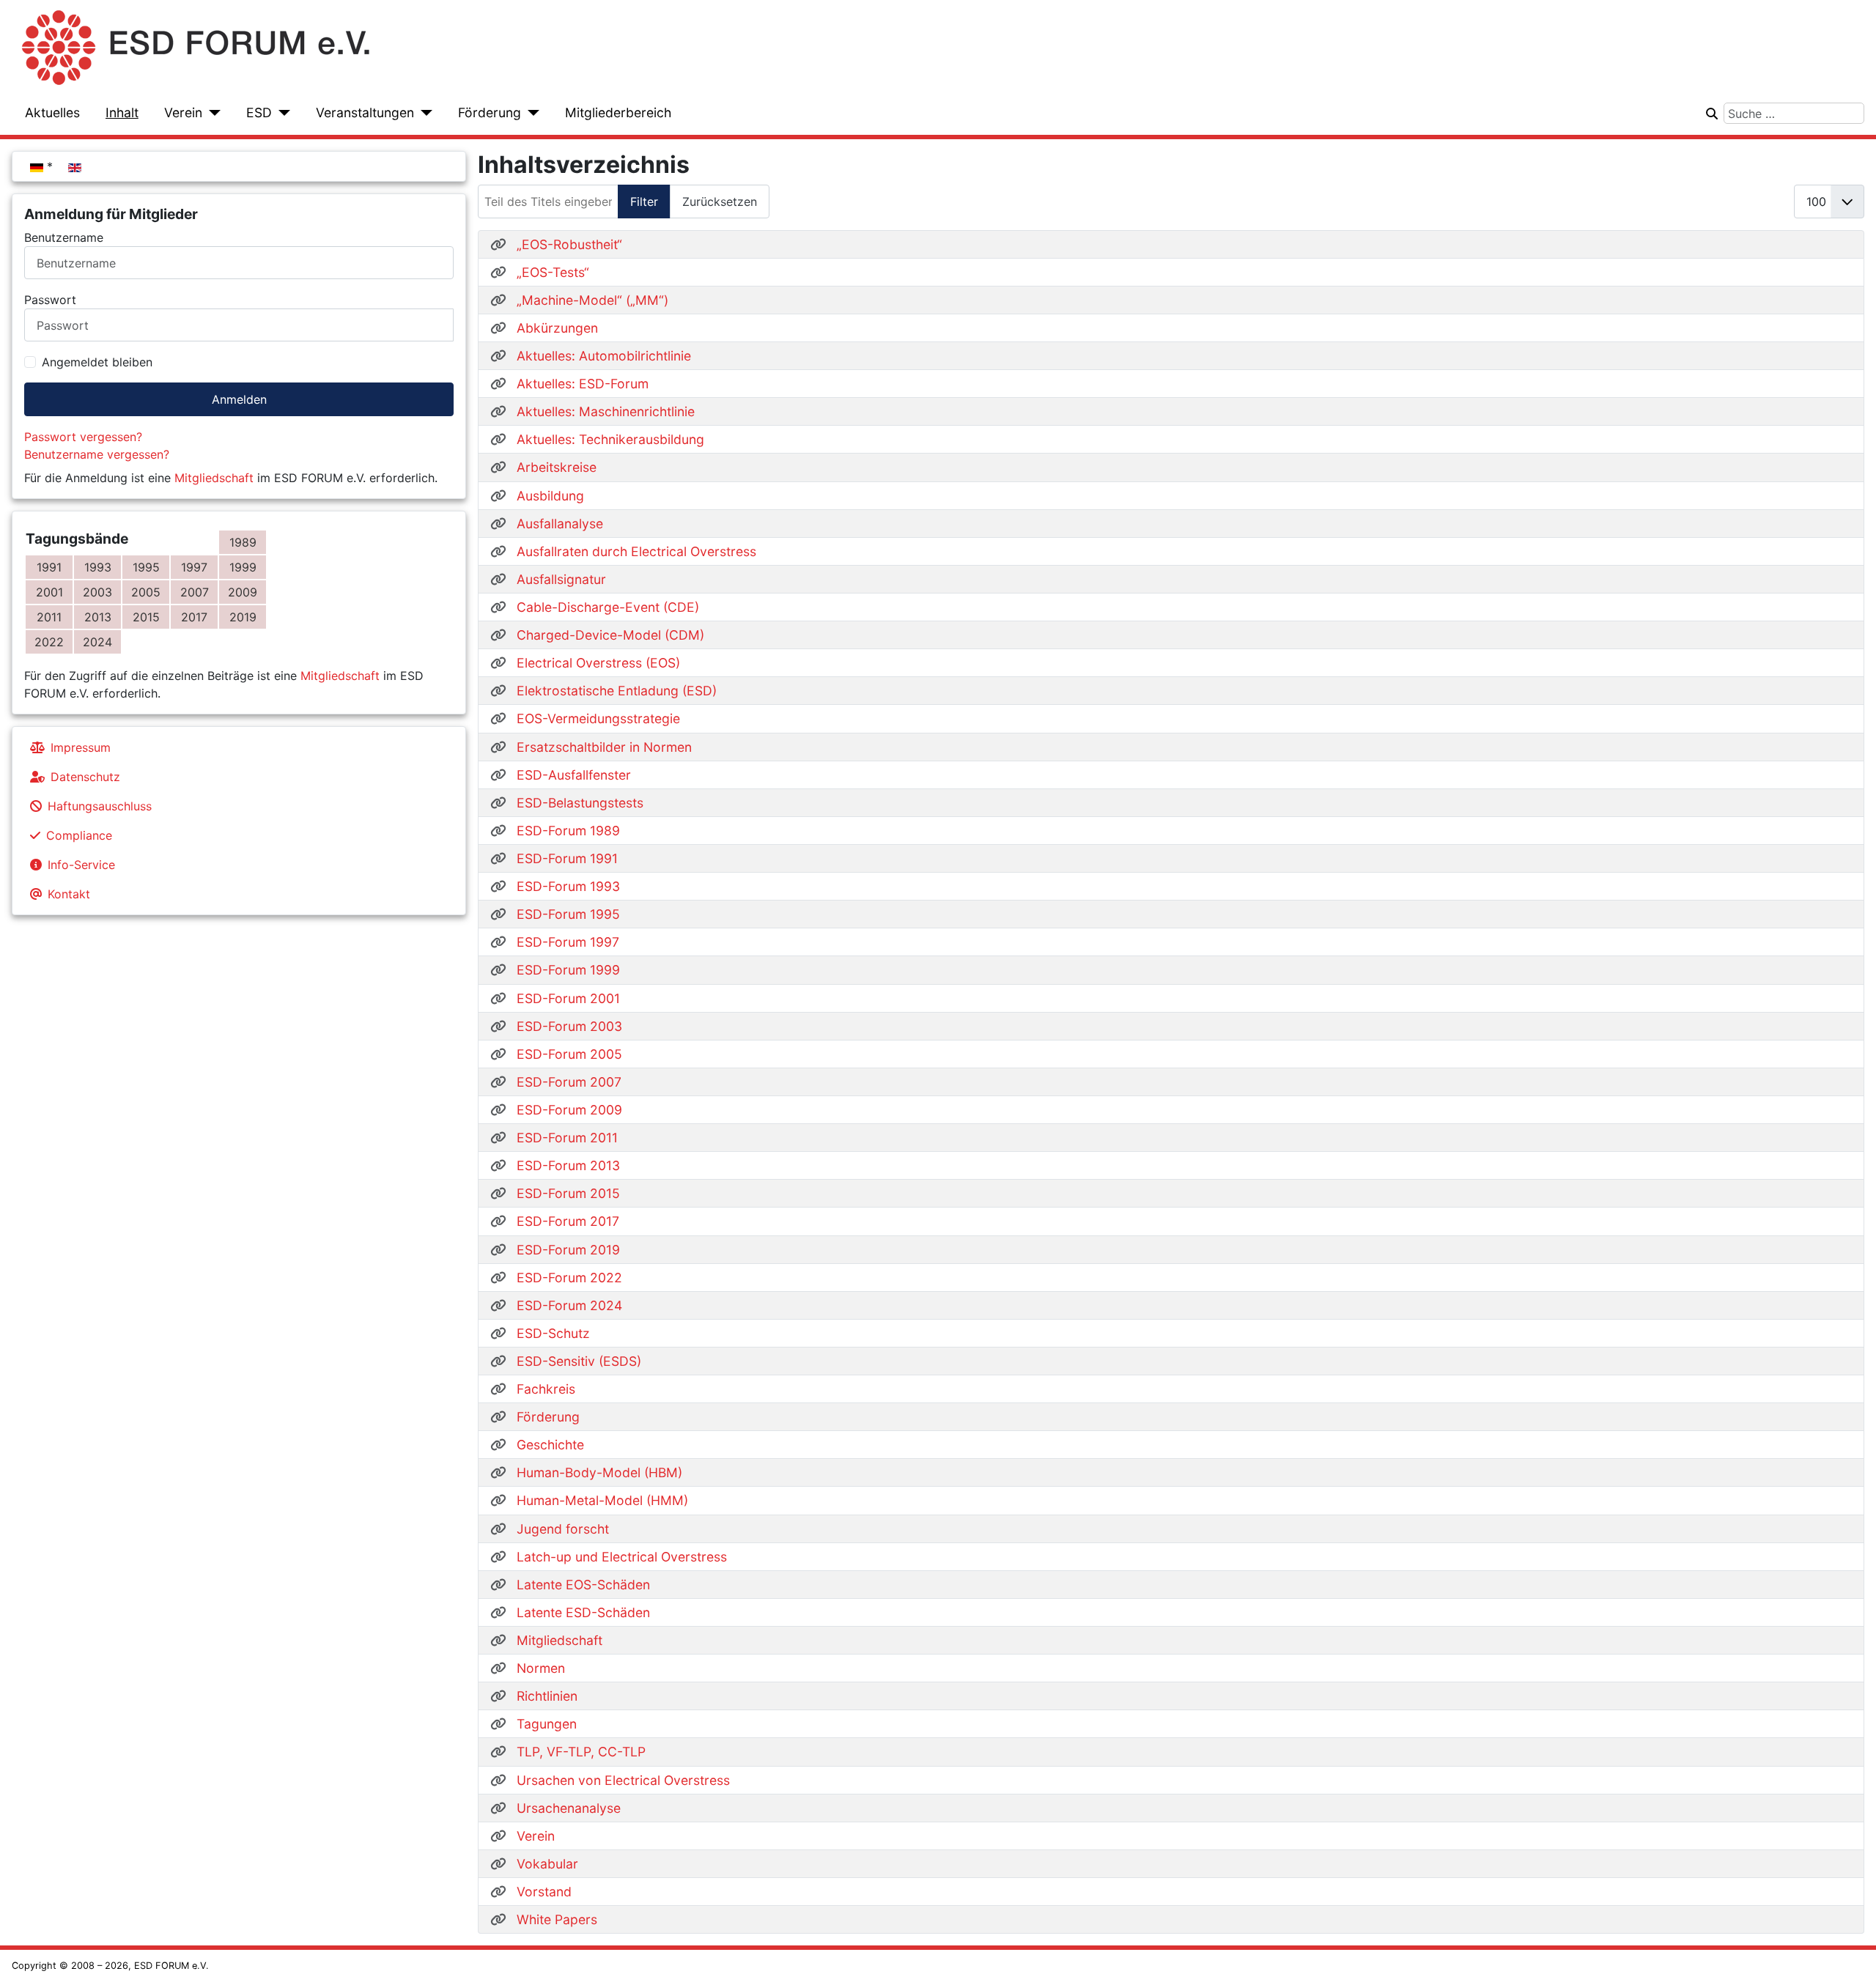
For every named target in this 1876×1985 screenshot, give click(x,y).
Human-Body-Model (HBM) (599, 1472)
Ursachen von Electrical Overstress (623, 1780)
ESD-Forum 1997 (568, 942)
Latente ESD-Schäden (583, 1612)
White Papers (557, 1919)
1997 (194, 567)
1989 (243, 542)
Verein (183, 112)
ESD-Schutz (553, 1333)
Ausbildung (550, 496)
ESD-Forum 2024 (569, 1305)
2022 (49, 642)
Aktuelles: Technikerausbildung (610, 439)
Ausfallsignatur (561, 579)
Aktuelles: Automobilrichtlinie (604, 356)
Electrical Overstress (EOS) (598, 663)
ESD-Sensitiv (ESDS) (579, 1361)
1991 (49, 567)
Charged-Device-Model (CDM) (610, 635)
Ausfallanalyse (560, 524)
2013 (98, 617)
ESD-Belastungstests (580, 803)
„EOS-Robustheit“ (569, 244)
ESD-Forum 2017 (568, 1221)
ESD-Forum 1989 (568, 831)
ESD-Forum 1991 (567, 858)
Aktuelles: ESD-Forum (583, 384)
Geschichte (550, 1445)
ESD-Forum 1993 (568, 886)
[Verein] (211, 113)
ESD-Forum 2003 (569, 1026)
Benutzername (64, 237)
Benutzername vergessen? (97, 454)
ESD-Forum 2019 (568, 1250)
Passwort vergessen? (83, 437)
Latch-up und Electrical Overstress (622, 1557)
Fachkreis (546, 1389)
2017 (194, 617)
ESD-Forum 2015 (568, 1193)
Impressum (81, 747)
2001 (49, 592)
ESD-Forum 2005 (569, 1054)
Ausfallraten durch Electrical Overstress (636, 551)
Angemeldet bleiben (97, 362)
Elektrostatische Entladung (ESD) (617, 691)
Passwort (50, 300)
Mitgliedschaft (214, 478)
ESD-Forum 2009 (569, 1110)
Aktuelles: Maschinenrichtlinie (606, 411)
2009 (243, 592)
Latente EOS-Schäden (583, 1585)
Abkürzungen (557, 328)
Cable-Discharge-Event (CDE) (608, 607)
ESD (259, 112)
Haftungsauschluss (100, 806)
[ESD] (281, 113)
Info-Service (81, 865)
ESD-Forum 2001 (568, 998)
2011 (49, 617)
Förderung (490, 112)
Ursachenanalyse (569, 1808)
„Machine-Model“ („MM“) (592, 300)
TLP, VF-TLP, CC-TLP (581, 1752)
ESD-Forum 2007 (569, 1082)
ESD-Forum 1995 (568, 914)
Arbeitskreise (557, 467)
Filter (644, 202)
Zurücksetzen (720, 202)
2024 (97, 642)
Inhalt (122, 112)
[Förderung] (530, 113)
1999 (243, 567)
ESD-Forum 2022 (569, 1278)
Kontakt (69, 894)
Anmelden (239, 399)
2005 (146, 592)
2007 (195, 592)
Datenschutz (85, 777)
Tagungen (547, 1724)
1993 (98, 567)
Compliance (79, 835)
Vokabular (547, 1864)
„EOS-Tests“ (553, 272)
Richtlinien (547, 1696)
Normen (541, 1668)
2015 (146, 617)
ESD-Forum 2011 (567, 1138)
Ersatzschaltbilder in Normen (604, 747)
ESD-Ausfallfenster (574, 775)
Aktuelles (52, 112)
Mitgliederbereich (618, 112)
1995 (146, 567)
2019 (243, 617)
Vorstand (544, 1892)
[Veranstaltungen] (423, 113)
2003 (97, 592)
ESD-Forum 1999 (568, 970)
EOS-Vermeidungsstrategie (598, 718)
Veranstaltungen (365, 112)
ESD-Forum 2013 (568, 1165)
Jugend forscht (563, 1529)
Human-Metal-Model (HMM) (602, 1500)
